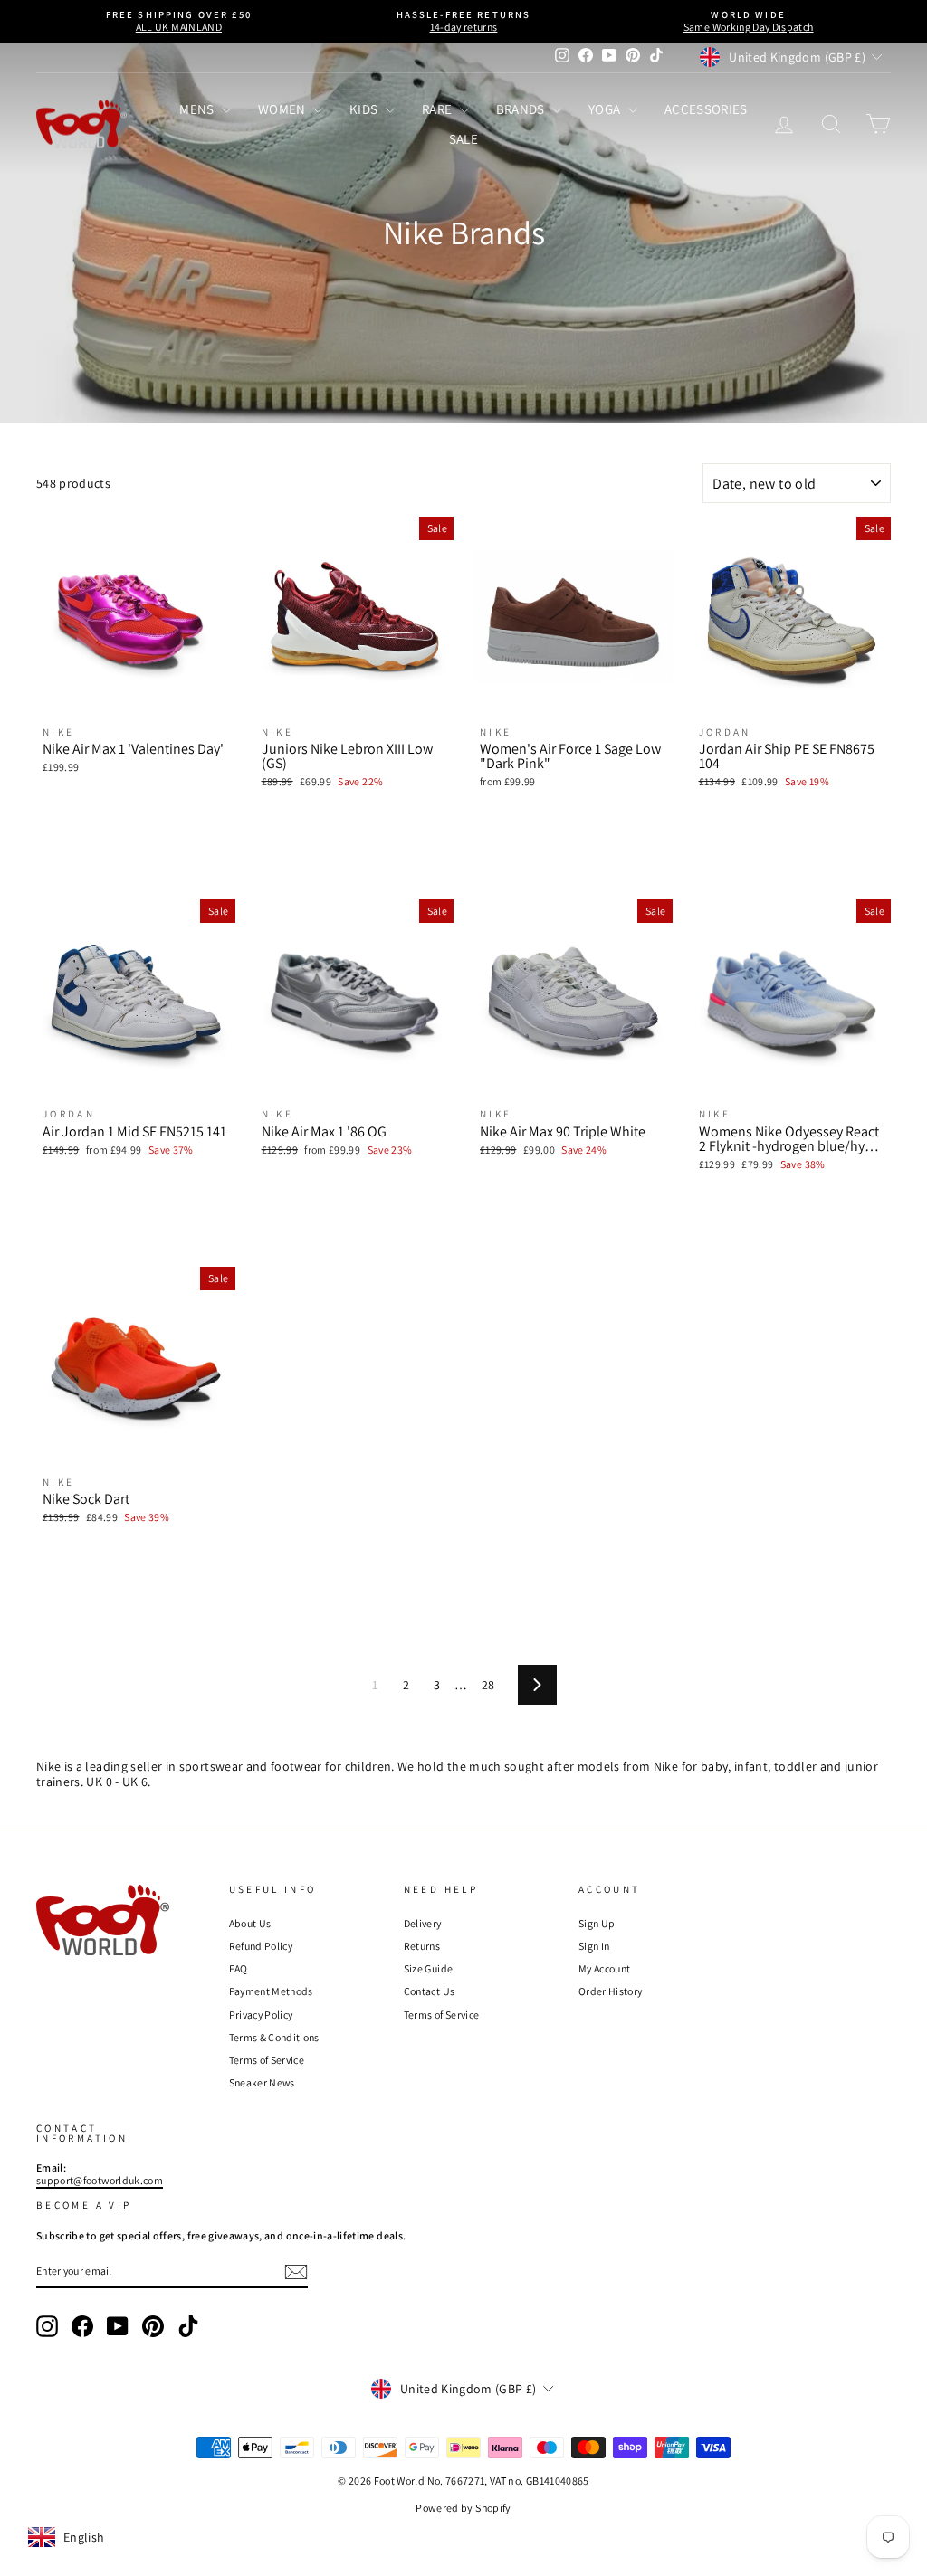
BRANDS (522, 109)
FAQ (239, 1968)
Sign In (594, 1946)
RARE (439, 109)
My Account (605, 1968)
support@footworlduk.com (100, 2180)
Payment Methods (271, 1991)
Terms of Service (267, 2060)
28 (488, 1685)
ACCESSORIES (706, 109)
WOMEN (283, 109)
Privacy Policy (261, 2015)
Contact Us (430, 1991)
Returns (422, 1946)
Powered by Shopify (463, 2508)
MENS (198, 109)
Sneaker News (262, 2082)
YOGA (606, 109)
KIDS (365, 109)
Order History (611, 1991)
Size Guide (429, 1968)
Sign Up (597, 1923)
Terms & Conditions (274, 2037)
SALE (463, 139)
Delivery (423, 1923)
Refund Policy (261, 1946)
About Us (250, 1923)
